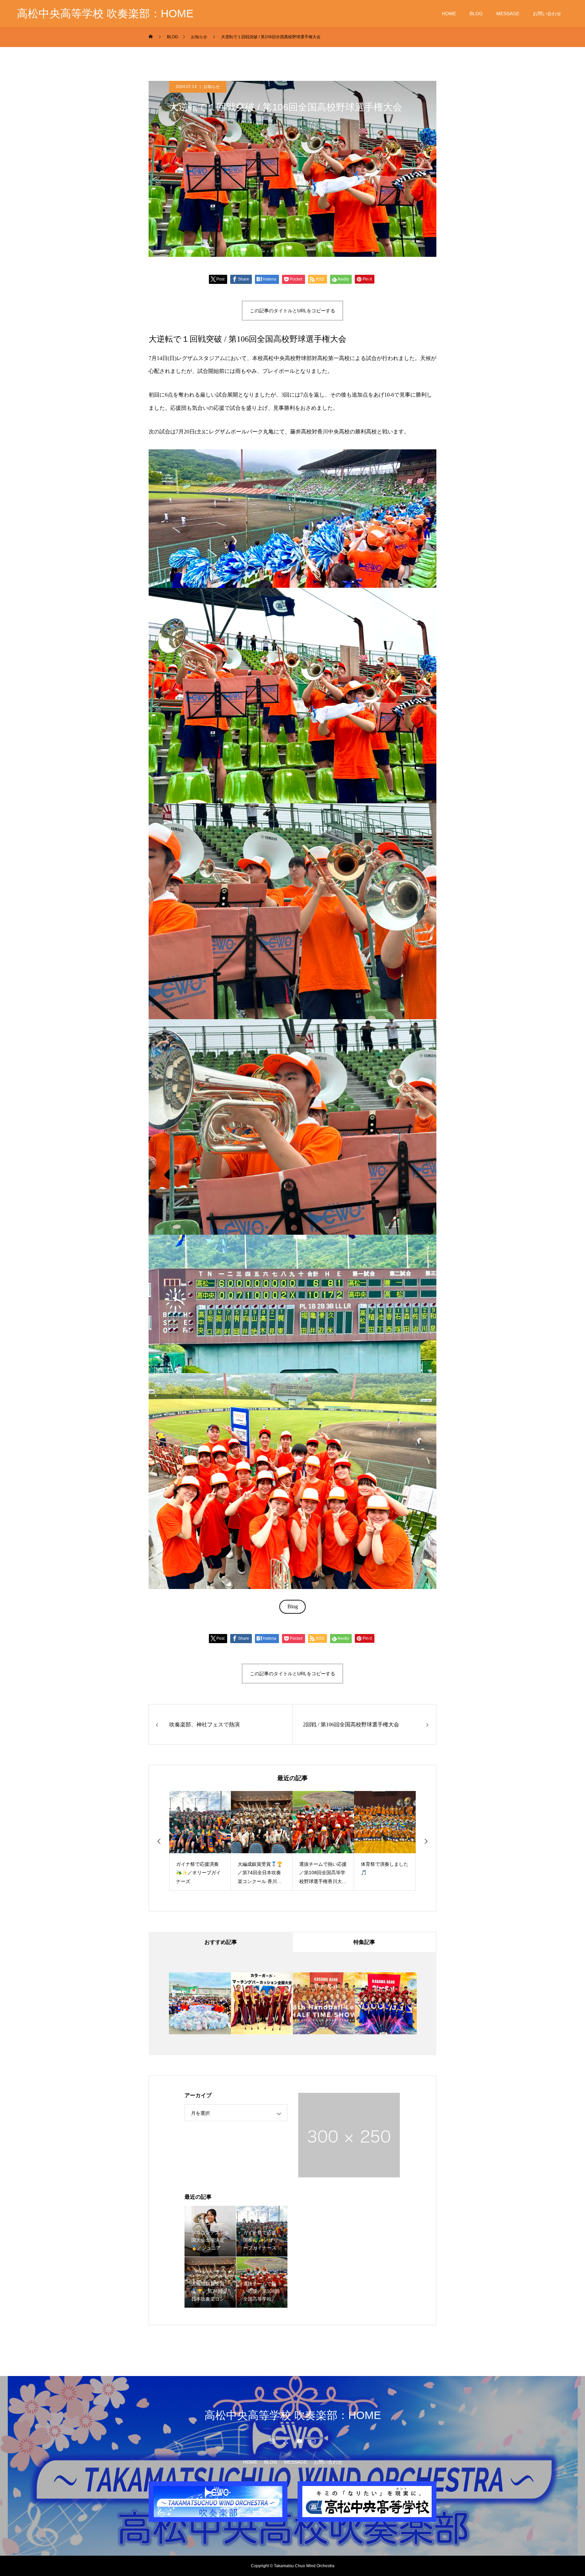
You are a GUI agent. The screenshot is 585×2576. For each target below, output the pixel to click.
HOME (449, 14)
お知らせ (212, 87)
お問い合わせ (547, 14)
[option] (200, 1841)
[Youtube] (299, 2441)
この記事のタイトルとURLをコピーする (292, 311)
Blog (293, 1606)
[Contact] (313, 2441)
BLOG (476, 14)
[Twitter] (286, 2441)
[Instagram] (272, 2441)
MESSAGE (508, 14)
